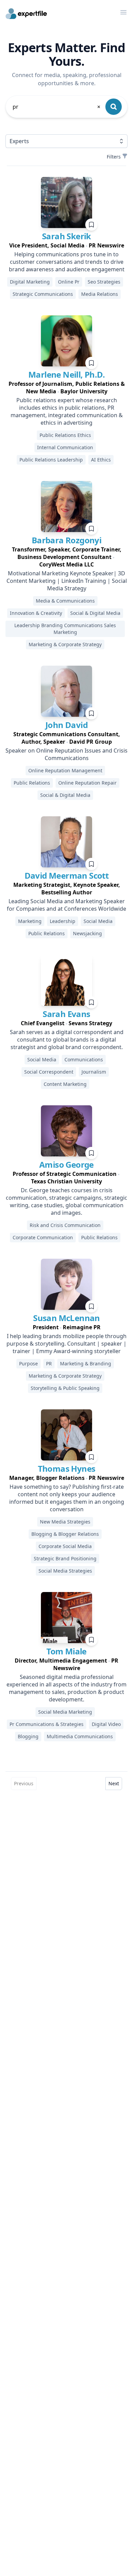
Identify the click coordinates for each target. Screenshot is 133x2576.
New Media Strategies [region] (65, 1522)
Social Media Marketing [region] (65, 1712)
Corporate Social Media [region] (65, 1546)
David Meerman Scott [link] (67, 875)
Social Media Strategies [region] (65, 1571)
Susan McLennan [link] (66, 1318)
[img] (66, 202)
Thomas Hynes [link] (67, 1468)
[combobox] (57, 107)
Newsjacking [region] (87, 933)
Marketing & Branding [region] (86, 1363)
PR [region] (49, 1363)
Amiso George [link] (66, 1164)
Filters (114, 157)
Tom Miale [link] (66, 1651)
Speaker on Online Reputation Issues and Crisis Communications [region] (66, 754)
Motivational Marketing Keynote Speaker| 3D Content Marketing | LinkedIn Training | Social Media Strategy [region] (67, 581)
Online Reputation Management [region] (65, 770)
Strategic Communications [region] (43, 294)
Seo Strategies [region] (104, 282)
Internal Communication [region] (65, 447)
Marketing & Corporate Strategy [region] (65, 644)
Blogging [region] (28, 1736)
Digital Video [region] (106, 1724)
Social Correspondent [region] (49, 1072)
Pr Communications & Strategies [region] (47, 1724)
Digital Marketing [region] (30, 282)
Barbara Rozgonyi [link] (66, 540)
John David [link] (66, 725)
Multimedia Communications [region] (80, 1736)
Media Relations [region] (100, 294)
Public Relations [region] (32, 783)
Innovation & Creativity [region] (36, 613)
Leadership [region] (63, 921)
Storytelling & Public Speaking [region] (65, 1388)
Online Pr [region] (69, 282)
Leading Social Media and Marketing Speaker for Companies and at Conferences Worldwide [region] (66, 905)
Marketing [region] (30, 921)
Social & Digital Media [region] (95, 613)
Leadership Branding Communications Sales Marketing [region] (65, 629)
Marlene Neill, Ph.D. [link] (66, 374)
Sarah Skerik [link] (66, 236)
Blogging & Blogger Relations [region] (65, 1534)
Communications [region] (84, 1059)
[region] (66, 245)
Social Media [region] (98, 921)
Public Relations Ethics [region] (65, 435)
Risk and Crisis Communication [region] (65, 1225)
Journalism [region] (94, 1072)
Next (114, 1783)
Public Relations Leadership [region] (51, 460)
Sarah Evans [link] (66, 1014)
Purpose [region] (28, 1363)
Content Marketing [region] (65, 1084)
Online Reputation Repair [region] (87, 783)
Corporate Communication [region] (43, 1237)
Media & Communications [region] (65, 601)
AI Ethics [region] (101, 460)
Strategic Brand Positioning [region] (65, 1558)
